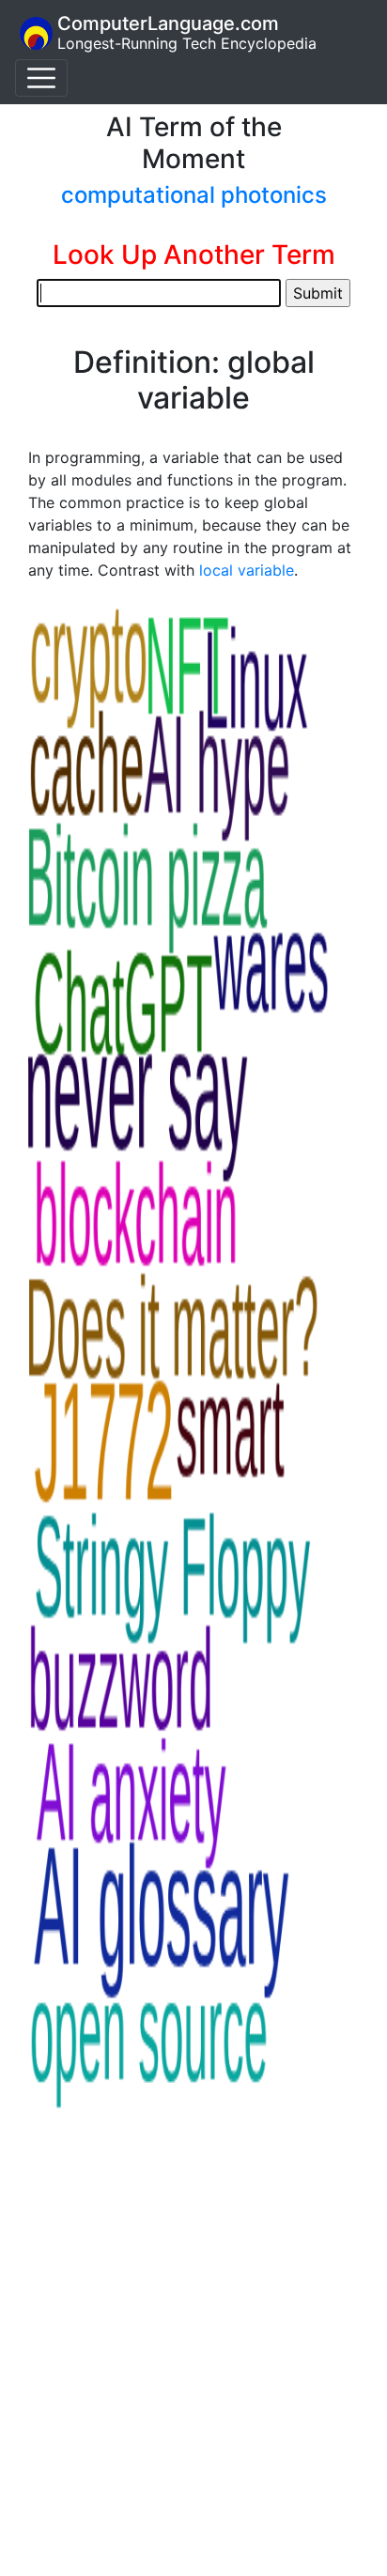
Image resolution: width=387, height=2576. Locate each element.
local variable (247, 570)
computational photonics (194, 195)
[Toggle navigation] (41, 78)
